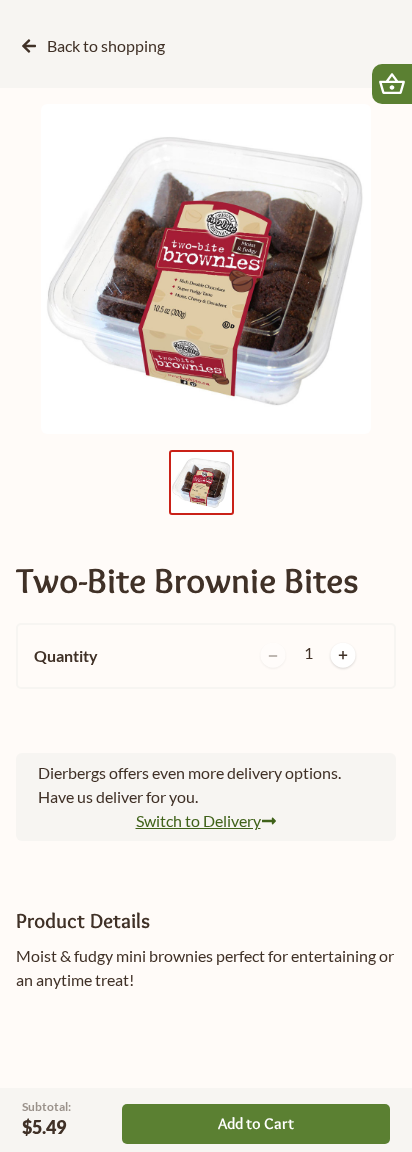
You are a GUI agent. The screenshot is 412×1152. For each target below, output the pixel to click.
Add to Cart (256, 1123)
